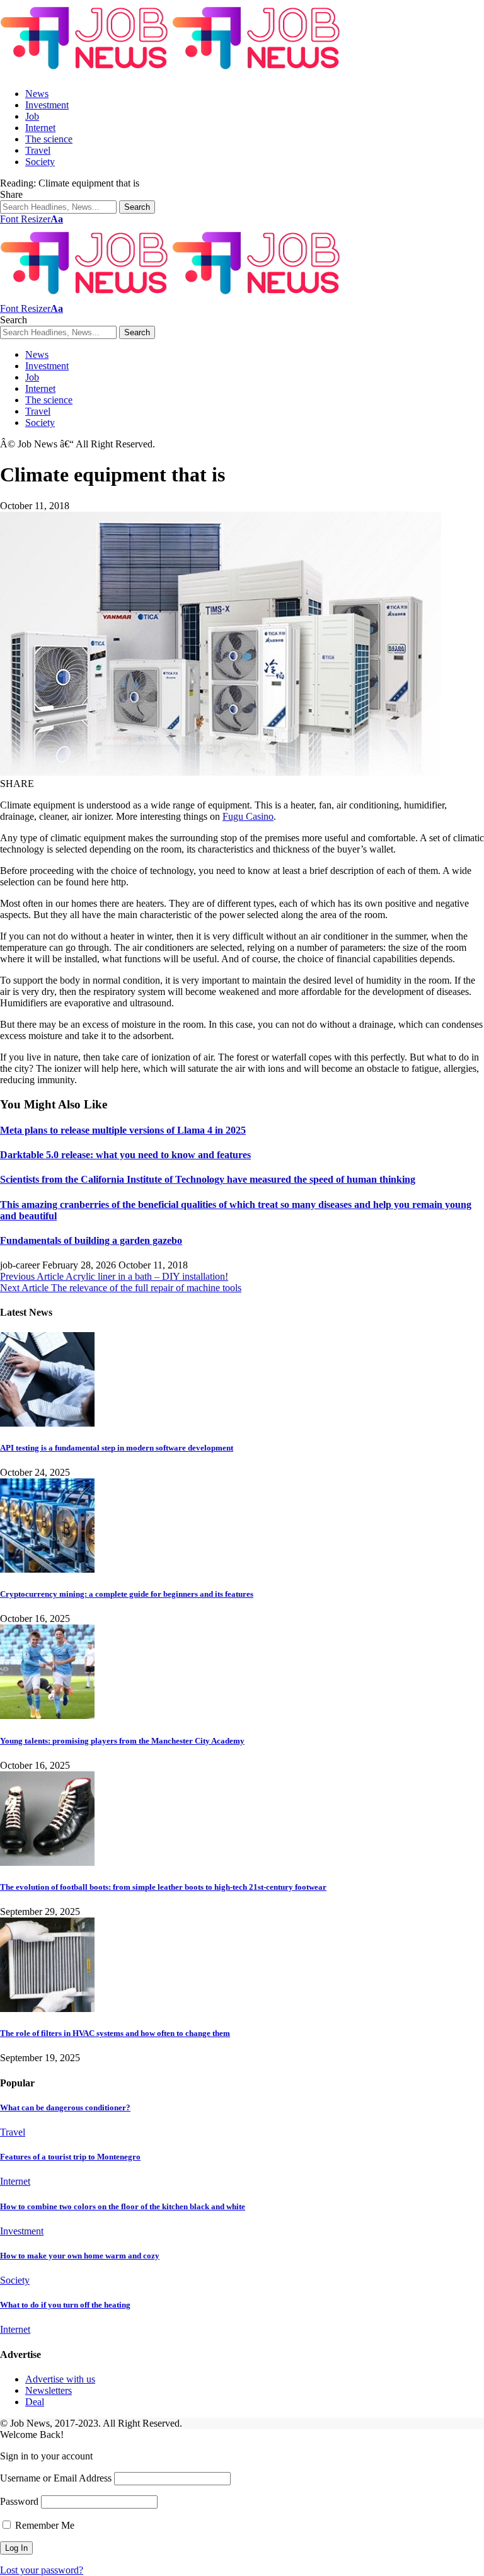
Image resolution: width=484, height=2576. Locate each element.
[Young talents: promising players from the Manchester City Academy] (47, 1716)
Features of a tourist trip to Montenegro (70, 2157)
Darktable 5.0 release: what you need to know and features (125, 1155)
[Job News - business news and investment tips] (172, 72)
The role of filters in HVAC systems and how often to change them (115, 2033)
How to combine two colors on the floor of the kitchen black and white (123, 2206)
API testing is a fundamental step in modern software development (117, 1448)
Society (15, 2280)
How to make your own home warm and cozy (80, 2256)
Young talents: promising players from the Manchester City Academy (122, 1741)
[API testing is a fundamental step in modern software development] (47, 1423)
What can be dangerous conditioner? (65, 2107)
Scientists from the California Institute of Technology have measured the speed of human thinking (208, 1179)
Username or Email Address (56, 2478)
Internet (15, 2181)
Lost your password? (42, 2570)
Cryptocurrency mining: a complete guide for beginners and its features (127, 1594)
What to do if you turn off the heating (65, 2305)
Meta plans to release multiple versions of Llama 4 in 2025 (123, 1130)
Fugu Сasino (248, 816)
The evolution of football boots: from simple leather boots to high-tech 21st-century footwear (163, 1887)
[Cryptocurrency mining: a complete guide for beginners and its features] (47, 1569)
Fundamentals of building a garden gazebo (91, 1240)
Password (19, 2501)
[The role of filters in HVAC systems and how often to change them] (47, 2009)
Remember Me (43, 2525)
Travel (13, 2132)
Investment (22, 2231)
